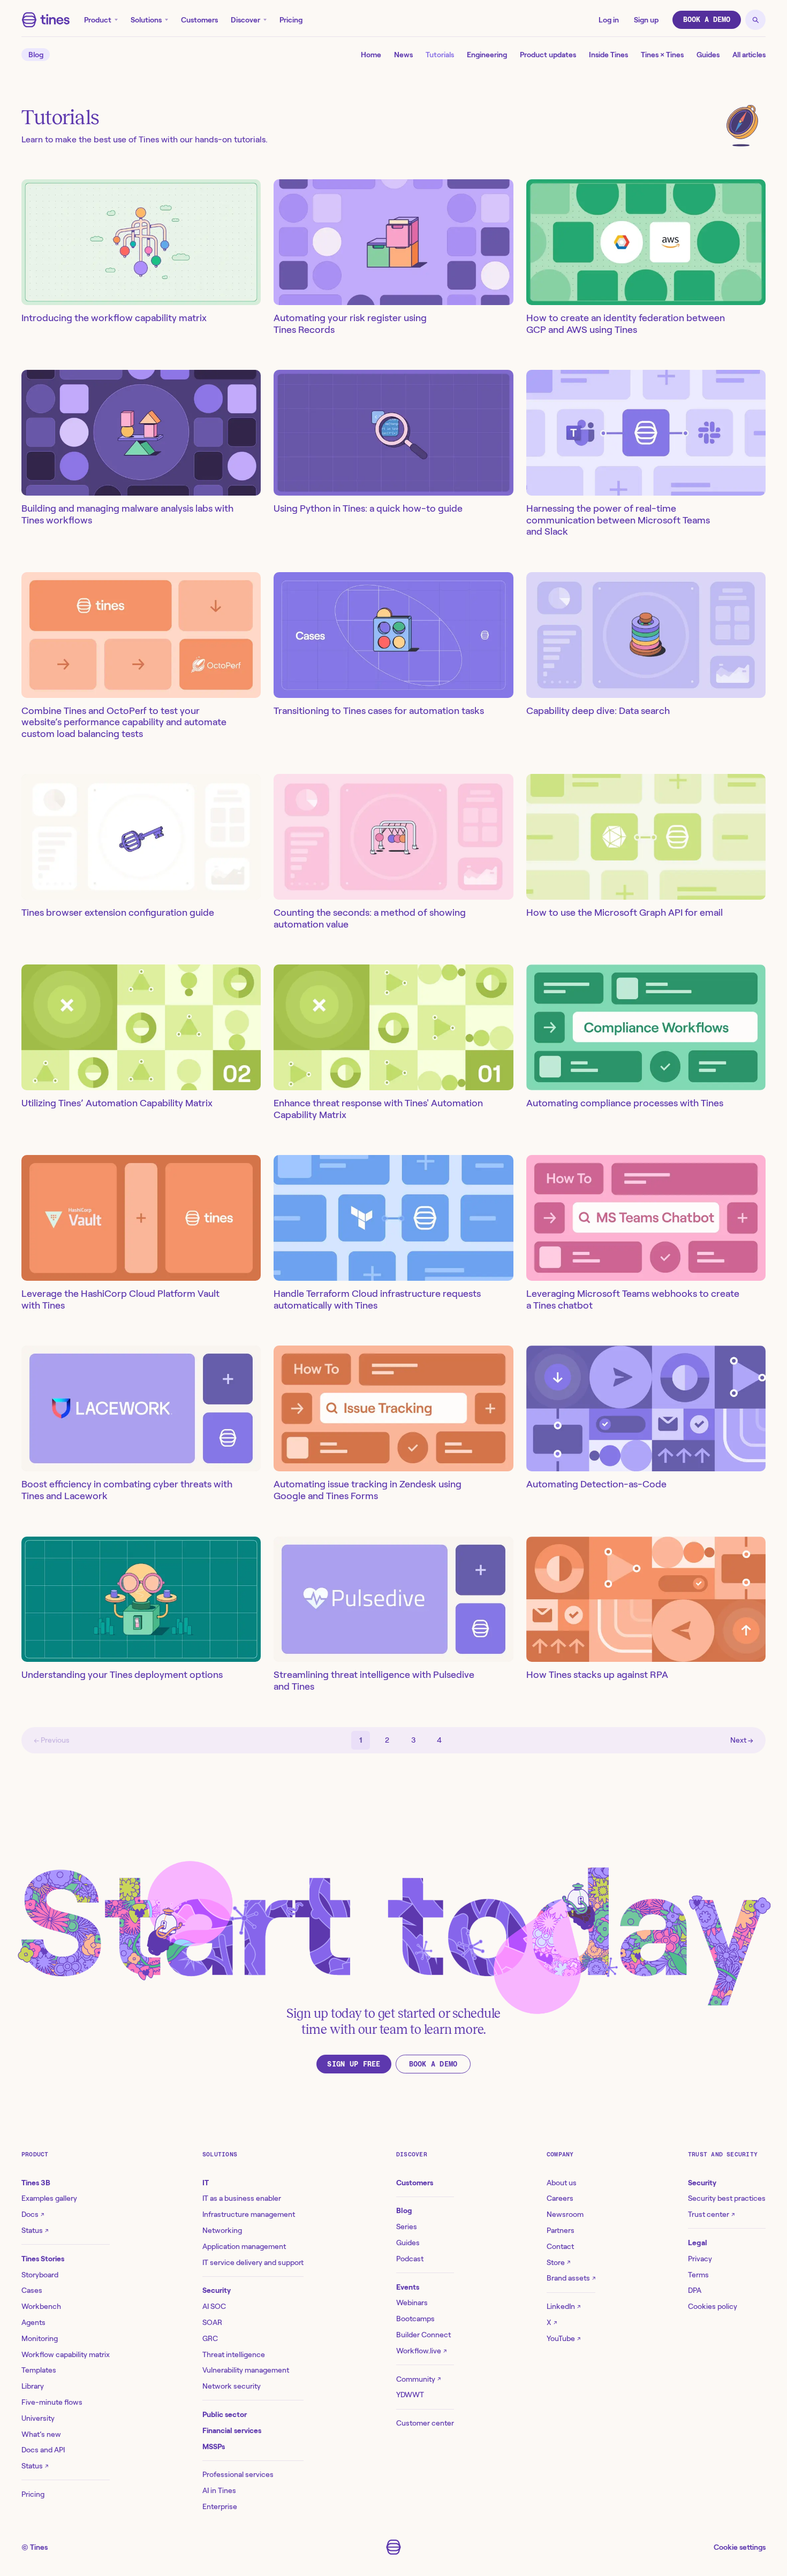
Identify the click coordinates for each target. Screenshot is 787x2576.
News (403, 55)
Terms (698, 2275)
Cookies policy (713, 2306)
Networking (222, 2230)
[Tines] (46, 20)
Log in (609, 20)
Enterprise (220, 2506)
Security (217, 2290)
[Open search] (755, 20)
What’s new (41, 2434)
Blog (36, 55)
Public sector (225, 2414)
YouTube (563, 2338)
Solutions (146, 20)
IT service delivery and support (253, 2262)
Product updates (548, 55)
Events (408, 2287)
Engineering (487, 55)
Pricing (291, 20)
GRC (210, 2338)
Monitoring (40, 2338)
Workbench (41, 2306)
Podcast (410, 2259)
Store (558, 2262)
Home (371, 55)
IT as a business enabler (242, 2198)
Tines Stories (43, 2259)
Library (33, 2386)
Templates (39, 2370)
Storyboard (40, 2275)
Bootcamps (415, 2319)
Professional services (238, 2474)
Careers (560, 2198)
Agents (33, 2322)
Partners (561, 2230)
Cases (32, 2290)
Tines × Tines (662, 55)
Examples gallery (49, 2198)
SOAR (212, 2322)
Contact (560, 2246)
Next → (742, 1740)
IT (206, 2183)
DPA (695, 2290)
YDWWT (410, 2395)
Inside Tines (608, 55)
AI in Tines (219, 2490)
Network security (232, 2386)
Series (407, 2227)
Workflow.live (421, 2351)
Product (98, 20)
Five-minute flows (52, 2402)
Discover (245, 20)
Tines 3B (36, 2183)
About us (562, 2183)
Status (35, 2230)
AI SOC (214, 2306)
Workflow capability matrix (66, 2354)
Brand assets (571, 2278)
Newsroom (565, 2214)
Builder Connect (423, 2335)
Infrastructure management (249, 2214)
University (38, 2418)
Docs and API (43, 2450)
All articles (749, 55)
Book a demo (707, 20)
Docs (33, 2214)
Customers (199, 20)
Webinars (412, 2303)
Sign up (646, 20)
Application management (244, 2246)
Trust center (711, 2214)
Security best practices (727, 2198)
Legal (698, 2243)
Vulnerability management (246, 2370)
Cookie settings (740, 2547)
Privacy (700, 2259)
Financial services (232, 2430)
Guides (708, 55)
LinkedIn (563, 2306)
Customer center (425, 2423)
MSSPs (214, 2446)
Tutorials (440, 55)
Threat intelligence (234, 2354)
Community (418, 2379)
